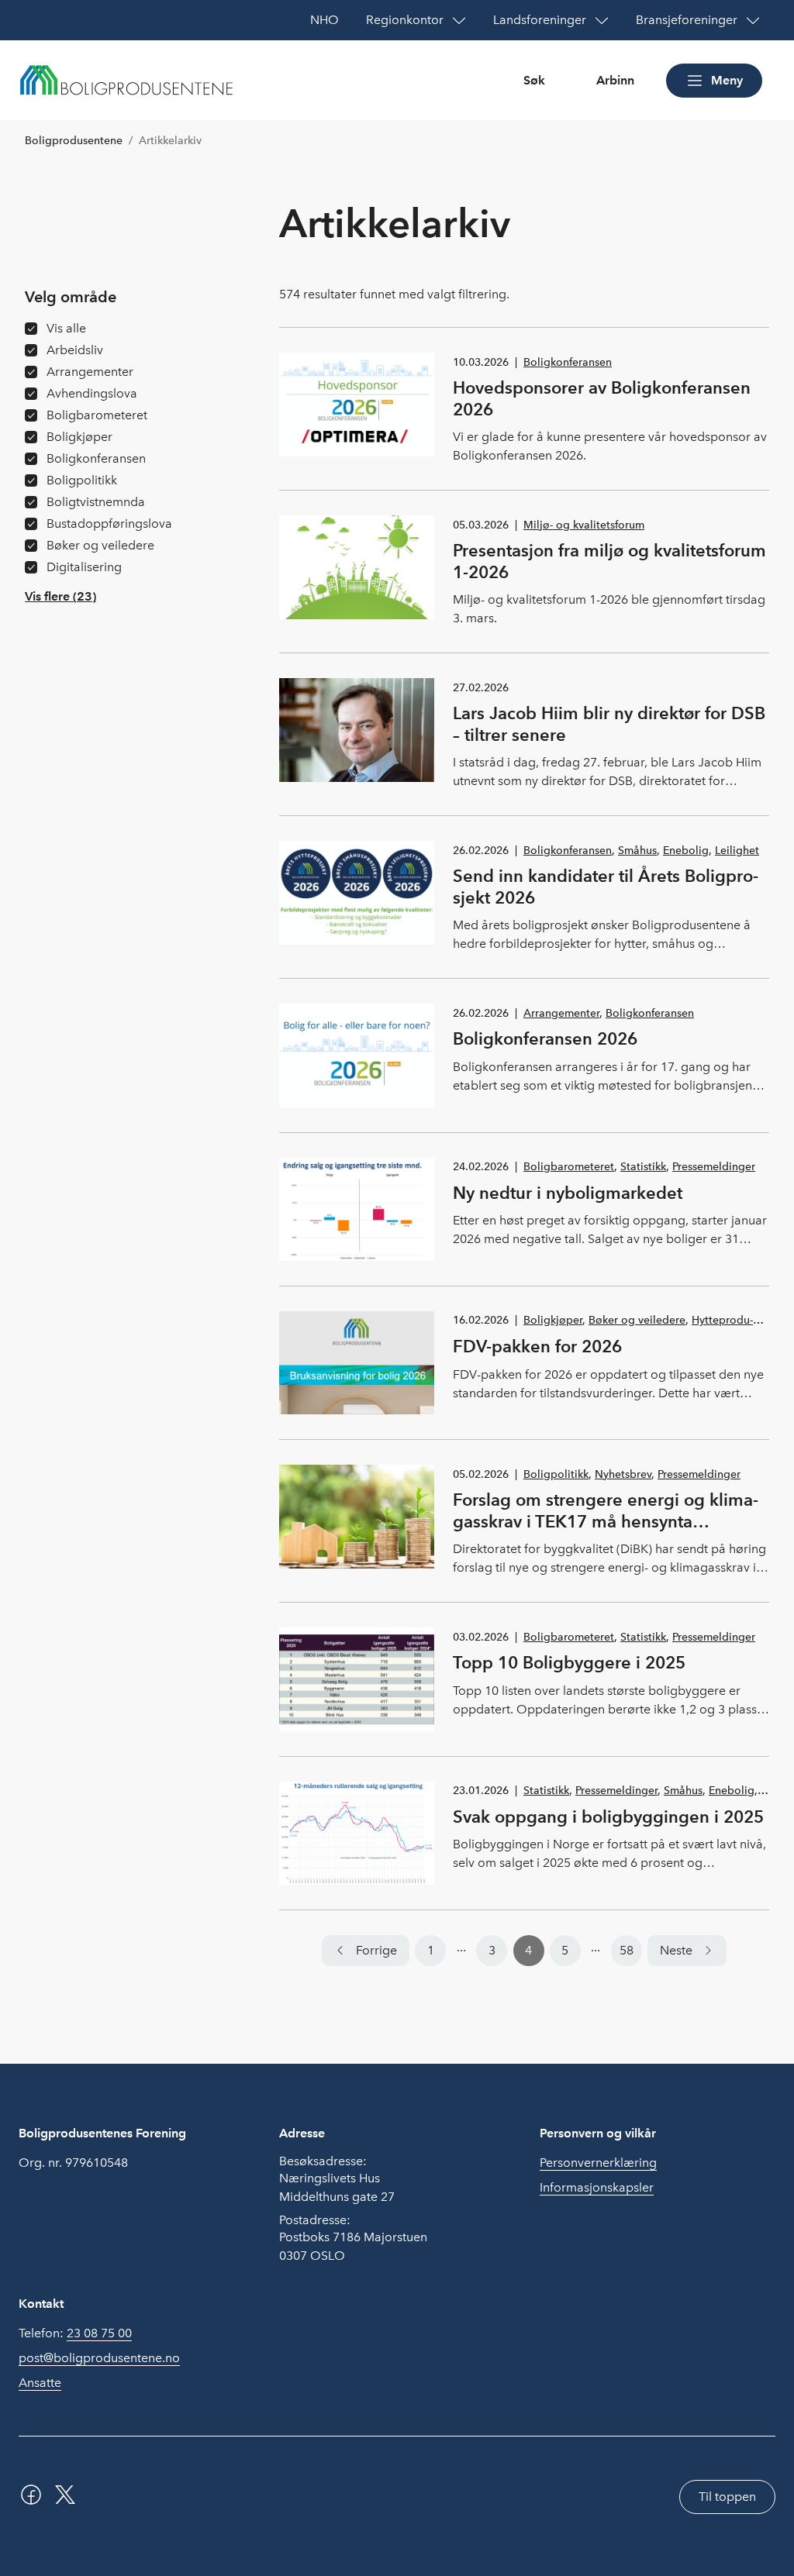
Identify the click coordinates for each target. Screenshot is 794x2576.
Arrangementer (561, 1013)
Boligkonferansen (568, 362)
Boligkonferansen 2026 (545, 1038)
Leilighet (737, 851)
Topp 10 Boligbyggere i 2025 (569, 1662)
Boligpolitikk (556, 1474)
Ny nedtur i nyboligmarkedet (568, 1193)
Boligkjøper (553, 1320)
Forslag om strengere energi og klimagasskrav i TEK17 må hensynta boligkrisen (606, 1521)
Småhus (637, 851)
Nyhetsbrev (623, 1474)
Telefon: (75, 2333)
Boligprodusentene (74, 141)
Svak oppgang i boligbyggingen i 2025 (608, 1817)
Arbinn (615, 80)
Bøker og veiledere (637, 1320)
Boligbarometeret (569, 1167)
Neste (676, 1950)
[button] (60, 597)
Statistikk (643, 1167)
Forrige (376, 1950)
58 (627, 1950)
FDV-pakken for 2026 (537, 1346)
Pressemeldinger (714, 1167)
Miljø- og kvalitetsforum (584, 525)
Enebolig (686, 851)
